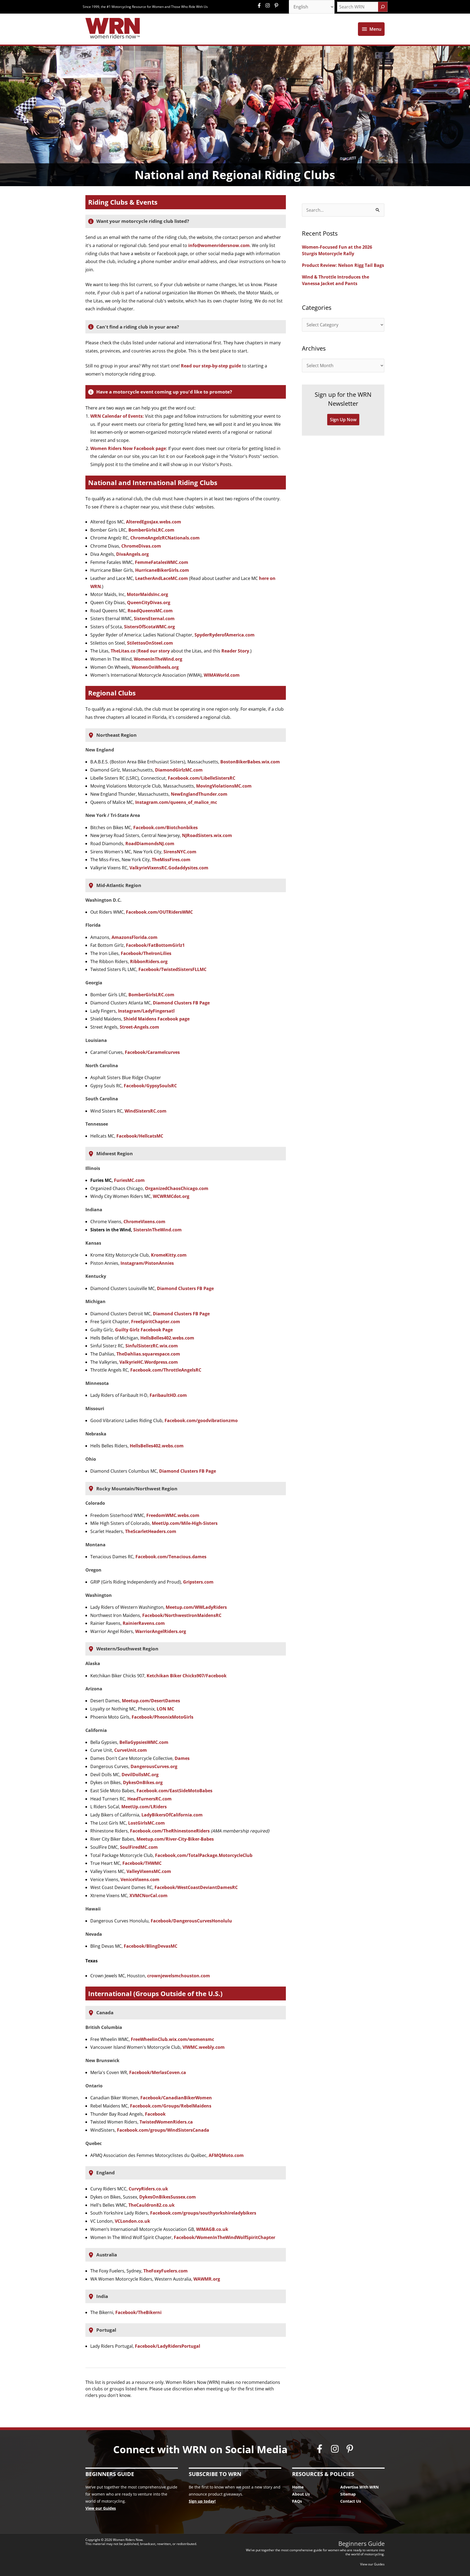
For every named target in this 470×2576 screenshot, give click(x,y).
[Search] (383, 7)
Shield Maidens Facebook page (157, 1019)
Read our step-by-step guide (211, 366)
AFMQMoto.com (226, 2155)
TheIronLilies (157, 953)
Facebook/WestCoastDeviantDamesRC (196, 1887)
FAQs (297, 2501)
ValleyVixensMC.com (149, 1871)
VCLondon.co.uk (132, 2221)
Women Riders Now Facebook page (128, 448)
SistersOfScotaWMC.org (149, 627)
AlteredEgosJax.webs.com (154, 522)
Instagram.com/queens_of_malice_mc (176, 802)
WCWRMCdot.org (171, 1196)
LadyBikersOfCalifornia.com (172, 1815)
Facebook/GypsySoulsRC (150, 1086)
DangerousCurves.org (154, 1766)
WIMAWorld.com (222, 675)
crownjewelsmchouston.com (179, 1976)
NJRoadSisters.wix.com (207, 835)
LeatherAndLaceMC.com (162, 578)
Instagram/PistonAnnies (147, 1263)
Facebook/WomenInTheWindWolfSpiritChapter (225, 2237)
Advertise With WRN (359, 2487)
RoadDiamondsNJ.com (150, 844)
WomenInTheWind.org (158, 659)
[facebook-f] (261, 5)
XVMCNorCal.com (149, 1896)
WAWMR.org (207, 2279)
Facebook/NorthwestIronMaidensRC (182, 1615)
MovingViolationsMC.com (224, 786)
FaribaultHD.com (168, 1395)
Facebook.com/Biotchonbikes (166, 828)
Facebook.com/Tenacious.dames (171, 1557)
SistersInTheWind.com (157, 1230)
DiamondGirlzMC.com (179, 770)
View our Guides (101, 2508)
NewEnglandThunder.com (199, 794)
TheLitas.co (123, 651)
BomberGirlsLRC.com (151, 530)
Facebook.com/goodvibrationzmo (201, 1420)
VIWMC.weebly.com (204, 2047)
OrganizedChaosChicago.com (177, 1188)
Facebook (155, 2114)
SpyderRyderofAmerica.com (225, 635)
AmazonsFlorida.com (134, 937)
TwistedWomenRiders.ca (166, 2122)
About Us (301, 2494)
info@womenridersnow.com (219, 245)
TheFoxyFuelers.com (166, 2271)
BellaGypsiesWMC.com (144, 1742)
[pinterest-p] (277, 5)
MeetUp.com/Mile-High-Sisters (185, 1523)
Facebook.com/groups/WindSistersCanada (163, 2130)
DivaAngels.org (132, 554)
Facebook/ (132, 953)
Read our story (154, 651)
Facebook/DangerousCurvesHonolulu (191, 1921)
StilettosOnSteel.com (150, 643)
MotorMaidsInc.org (147, 594)
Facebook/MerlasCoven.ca (158, 2072)
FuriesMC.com (129, 1180)
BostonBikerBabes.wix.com (251, 762)
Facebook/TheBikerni (138, 2312)
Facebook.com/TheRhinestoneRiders (170, 1831)
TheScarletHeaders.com (151, 1531)
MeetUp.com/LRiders (143, 1807)
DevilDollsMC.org (140, 1775)
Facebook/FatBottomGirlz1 (155, 945)
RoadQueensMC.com (150, 611)
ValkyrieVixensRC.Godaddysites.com (169, 868)
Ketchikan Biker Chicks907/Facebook (187, 1676)
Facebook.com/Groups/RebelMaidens (171, 2106)
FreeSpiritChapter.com (156, 1322)
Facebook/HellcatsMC (140, 1136)
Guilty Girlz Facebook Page (144, 1330)
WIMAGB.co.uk (212, 2229)
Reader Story (235, 651)
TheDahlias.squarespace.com (148, 1354)
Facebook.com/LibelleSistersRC (202, 778)
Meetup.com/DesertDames (151, 1701)
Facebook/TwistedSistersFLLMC (172, 969)
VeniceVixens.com (140, 1879)
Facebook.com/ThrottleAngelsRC (166, 1370)
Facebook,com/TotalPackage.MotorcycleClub (204, 1855)
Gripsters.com (198, 1582)
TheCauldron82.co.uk (151, 2205)
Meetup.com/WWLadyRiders (196, 1607)
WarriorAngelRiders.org (161, 1631)
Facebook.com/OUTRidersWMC (159, 912)
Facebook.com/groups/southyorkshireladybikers (203, 2213)
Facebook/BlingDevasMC (151, 1946)
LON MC (165, 1709)
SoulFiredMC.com (139, 1847)
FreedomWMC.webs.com (173, 1515)
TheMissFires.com (171, 860)
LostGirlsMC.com (146, 1823)
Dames (182, 1758)
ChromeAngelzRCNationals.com (165, 538)
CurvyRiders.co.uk (148, 2189)
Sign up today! (202, 2501)
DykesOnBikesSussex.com (168, 2197)
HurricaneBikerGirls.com (162, 570)
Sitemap (348, 2494)
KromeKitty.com (169, 1255)
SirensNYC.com (180, 852)
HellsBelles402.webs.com (167, 1338)
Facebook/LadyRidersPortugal (168, 2346)
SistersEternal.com (154, 619)
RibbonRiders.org (149, 961)
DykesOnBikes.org (143, 1782)
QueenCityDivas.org (149, 602)
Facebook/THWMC (142, 1863)
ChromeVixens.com (144, 1222)
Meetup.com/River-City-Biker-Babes (175, 1839)
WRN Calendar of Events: (117, 416)
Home (298, 2487)
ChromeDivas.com (141, 546)
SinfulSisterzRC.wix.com (152, 1346)
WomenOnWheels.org (155, 667)
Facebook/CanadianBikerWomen (176, 2098)
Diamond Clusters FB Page (181, 1003)
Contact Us (351, 2501)
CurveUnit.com (131, 1750)
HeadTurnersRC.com (149, 1799)
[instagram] (269, 5)
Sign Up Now (343, 420)
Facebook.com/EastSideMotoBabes (174, 1791)
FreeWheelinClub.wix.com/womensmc (172, 2039)
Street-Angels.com (139, 1027)
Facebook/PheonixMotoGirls (163, 1717)
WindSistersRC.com (146, 1111)
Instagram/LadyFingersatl (146, 1011)
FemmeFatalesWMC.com (162, 562)
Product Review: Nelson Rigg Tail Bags (343, 265)
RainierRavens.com (144, 1623)
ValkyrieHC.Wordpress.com (149, 1362)
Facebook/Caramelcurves (152, 1052)
